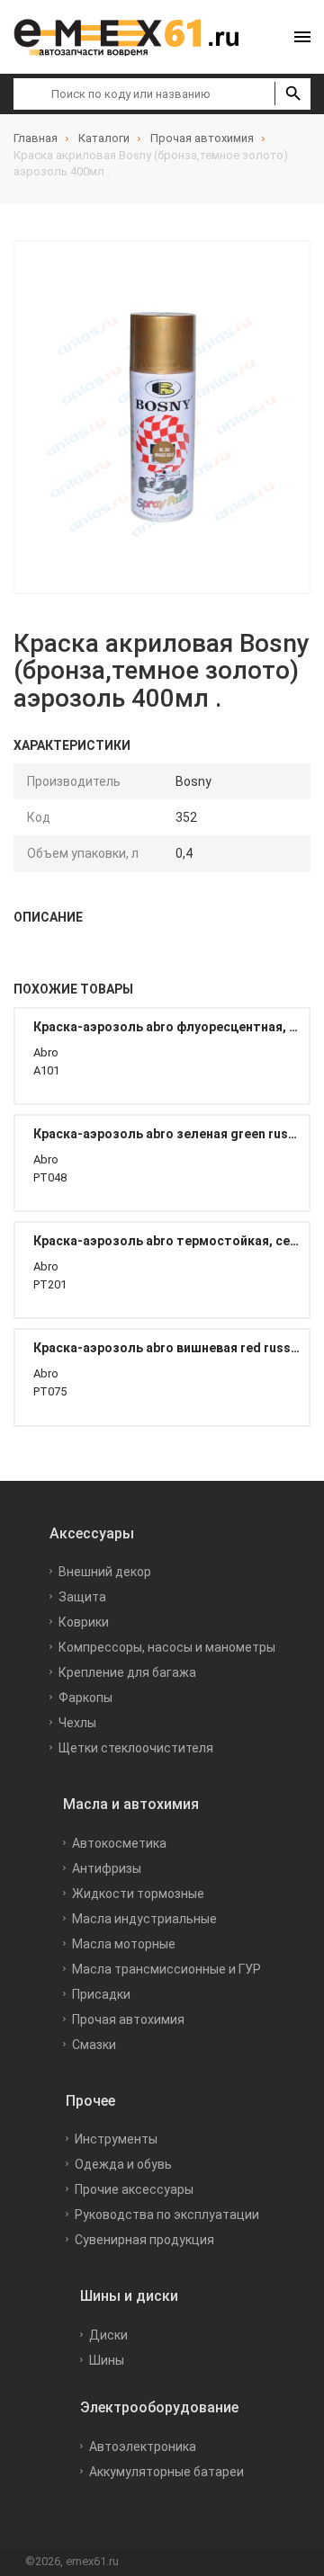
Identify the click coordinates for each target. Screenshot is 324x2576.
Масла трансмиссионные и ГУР (166, 1969)
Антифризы (107, 1868)
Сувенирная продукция (144, 2240)
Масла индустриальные (144, 1919)
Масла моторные (124, 1944)
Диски (108, 2335)
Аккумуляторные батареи (166, 2472)
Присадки (101, 1994)
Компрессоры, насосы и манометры (167, 1647)
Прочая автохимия (128, 2019)
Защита (82, 1597)
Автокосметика (119, 1843)
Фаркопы (85, 1698)
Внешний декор (105, 1572)
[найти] (292, 94)
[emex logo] (135, 37)
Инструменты (116, 2139)
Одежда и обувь (123, 2164)
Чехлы (77, 1723)
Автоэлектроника (143, 2447)
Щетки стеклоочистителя (136, 1748)
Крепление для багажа (127, 1672)
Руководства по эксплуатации (167, 2215)
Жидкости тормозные (138, 1894)
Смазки (94, 2045)
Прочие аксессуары (134, 2189)
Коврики (84, 1622)
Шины (107, 2360)
